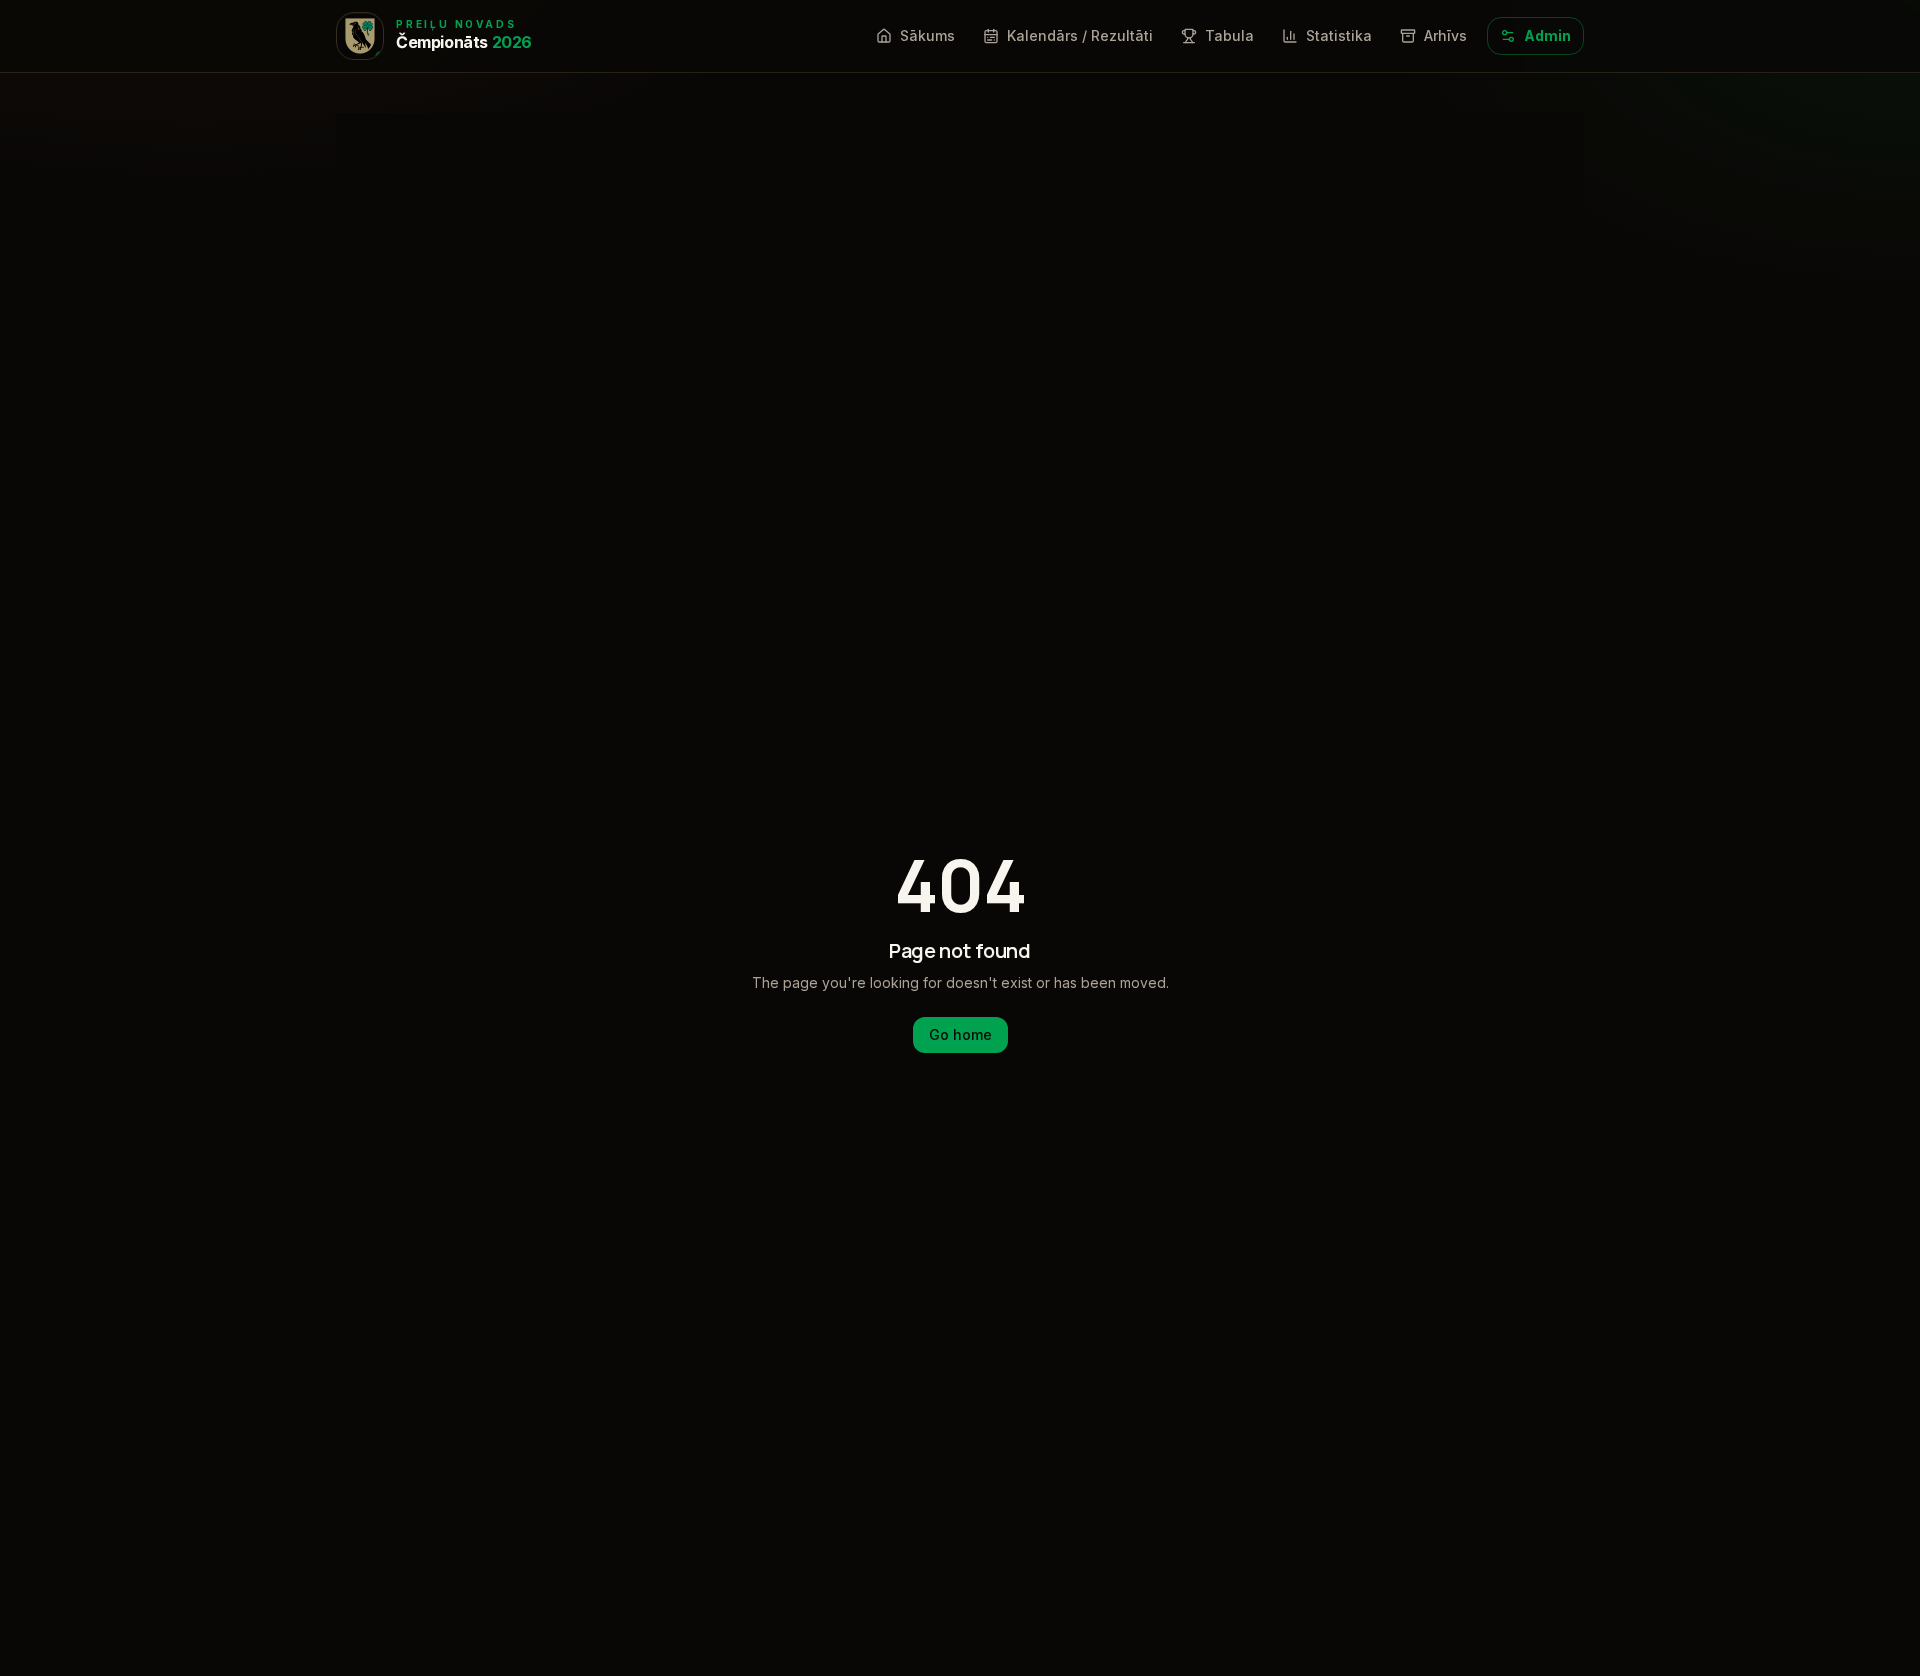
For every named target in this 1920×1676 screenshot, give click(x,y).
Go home (960, 1034)
